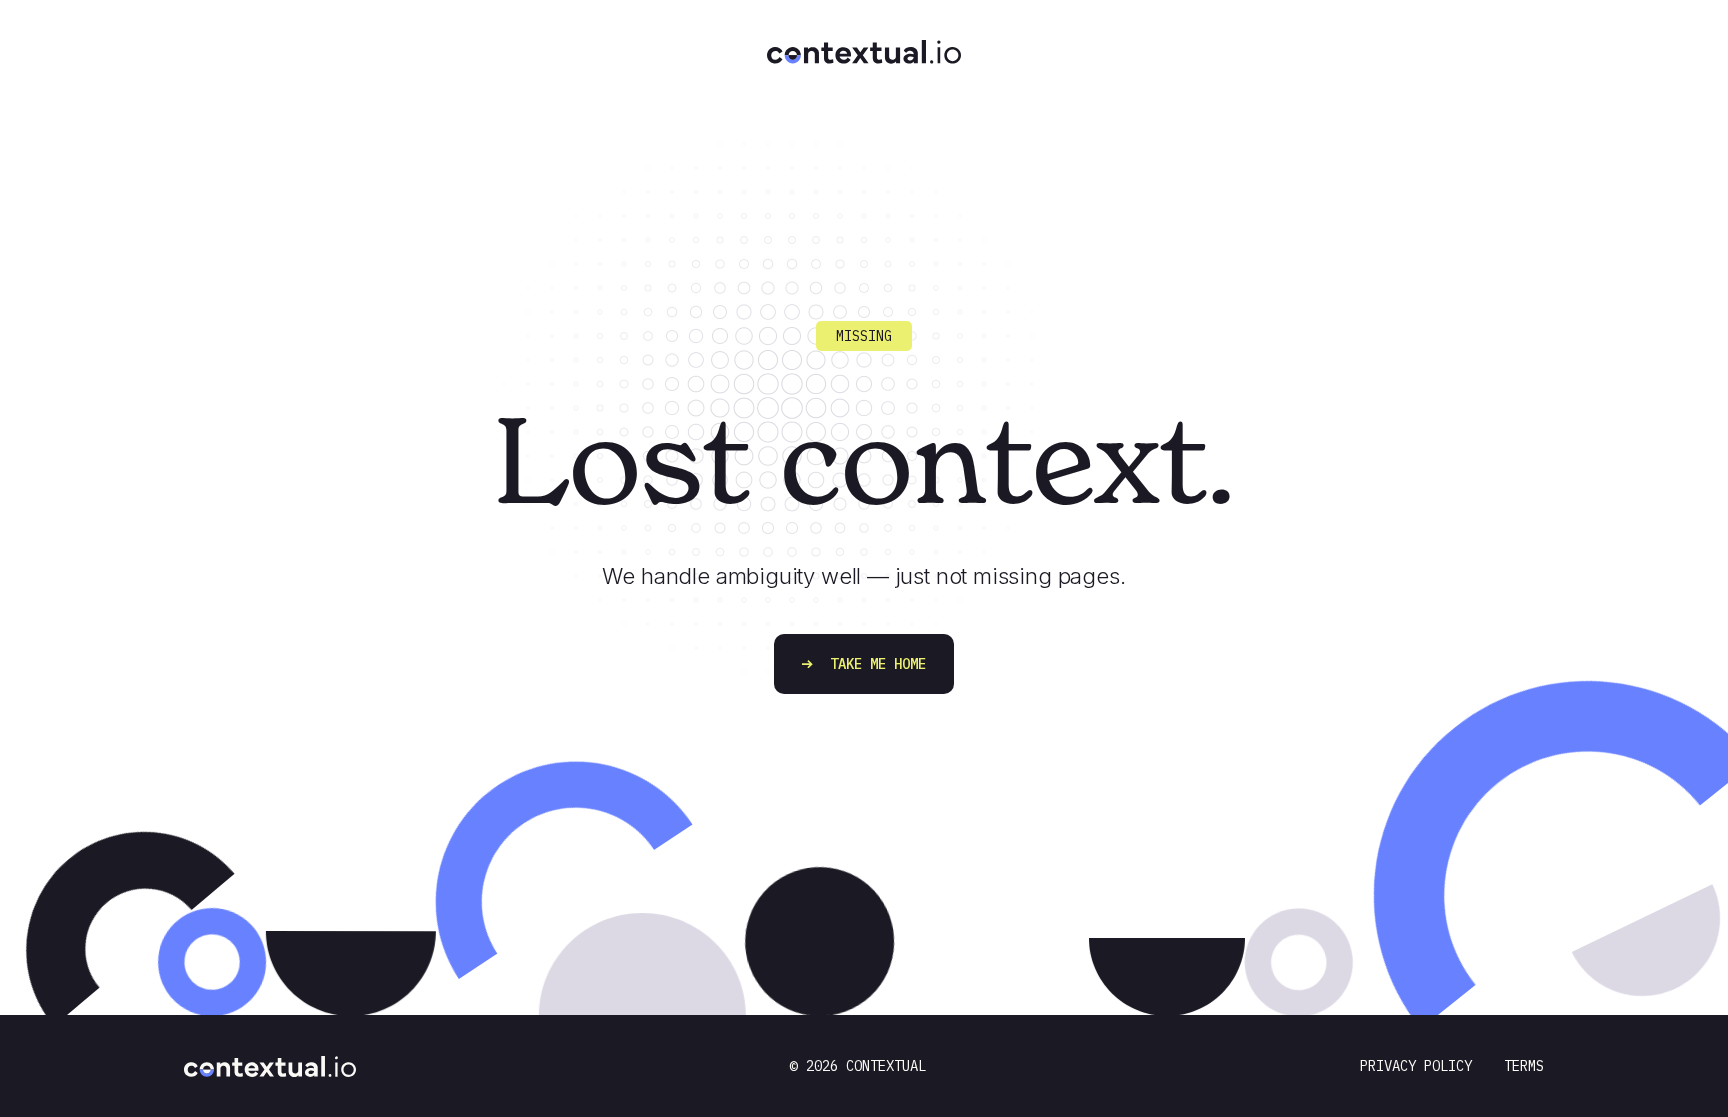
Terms (1524, 1066)
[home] (864, 35)
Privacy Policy (1416, 1066)
